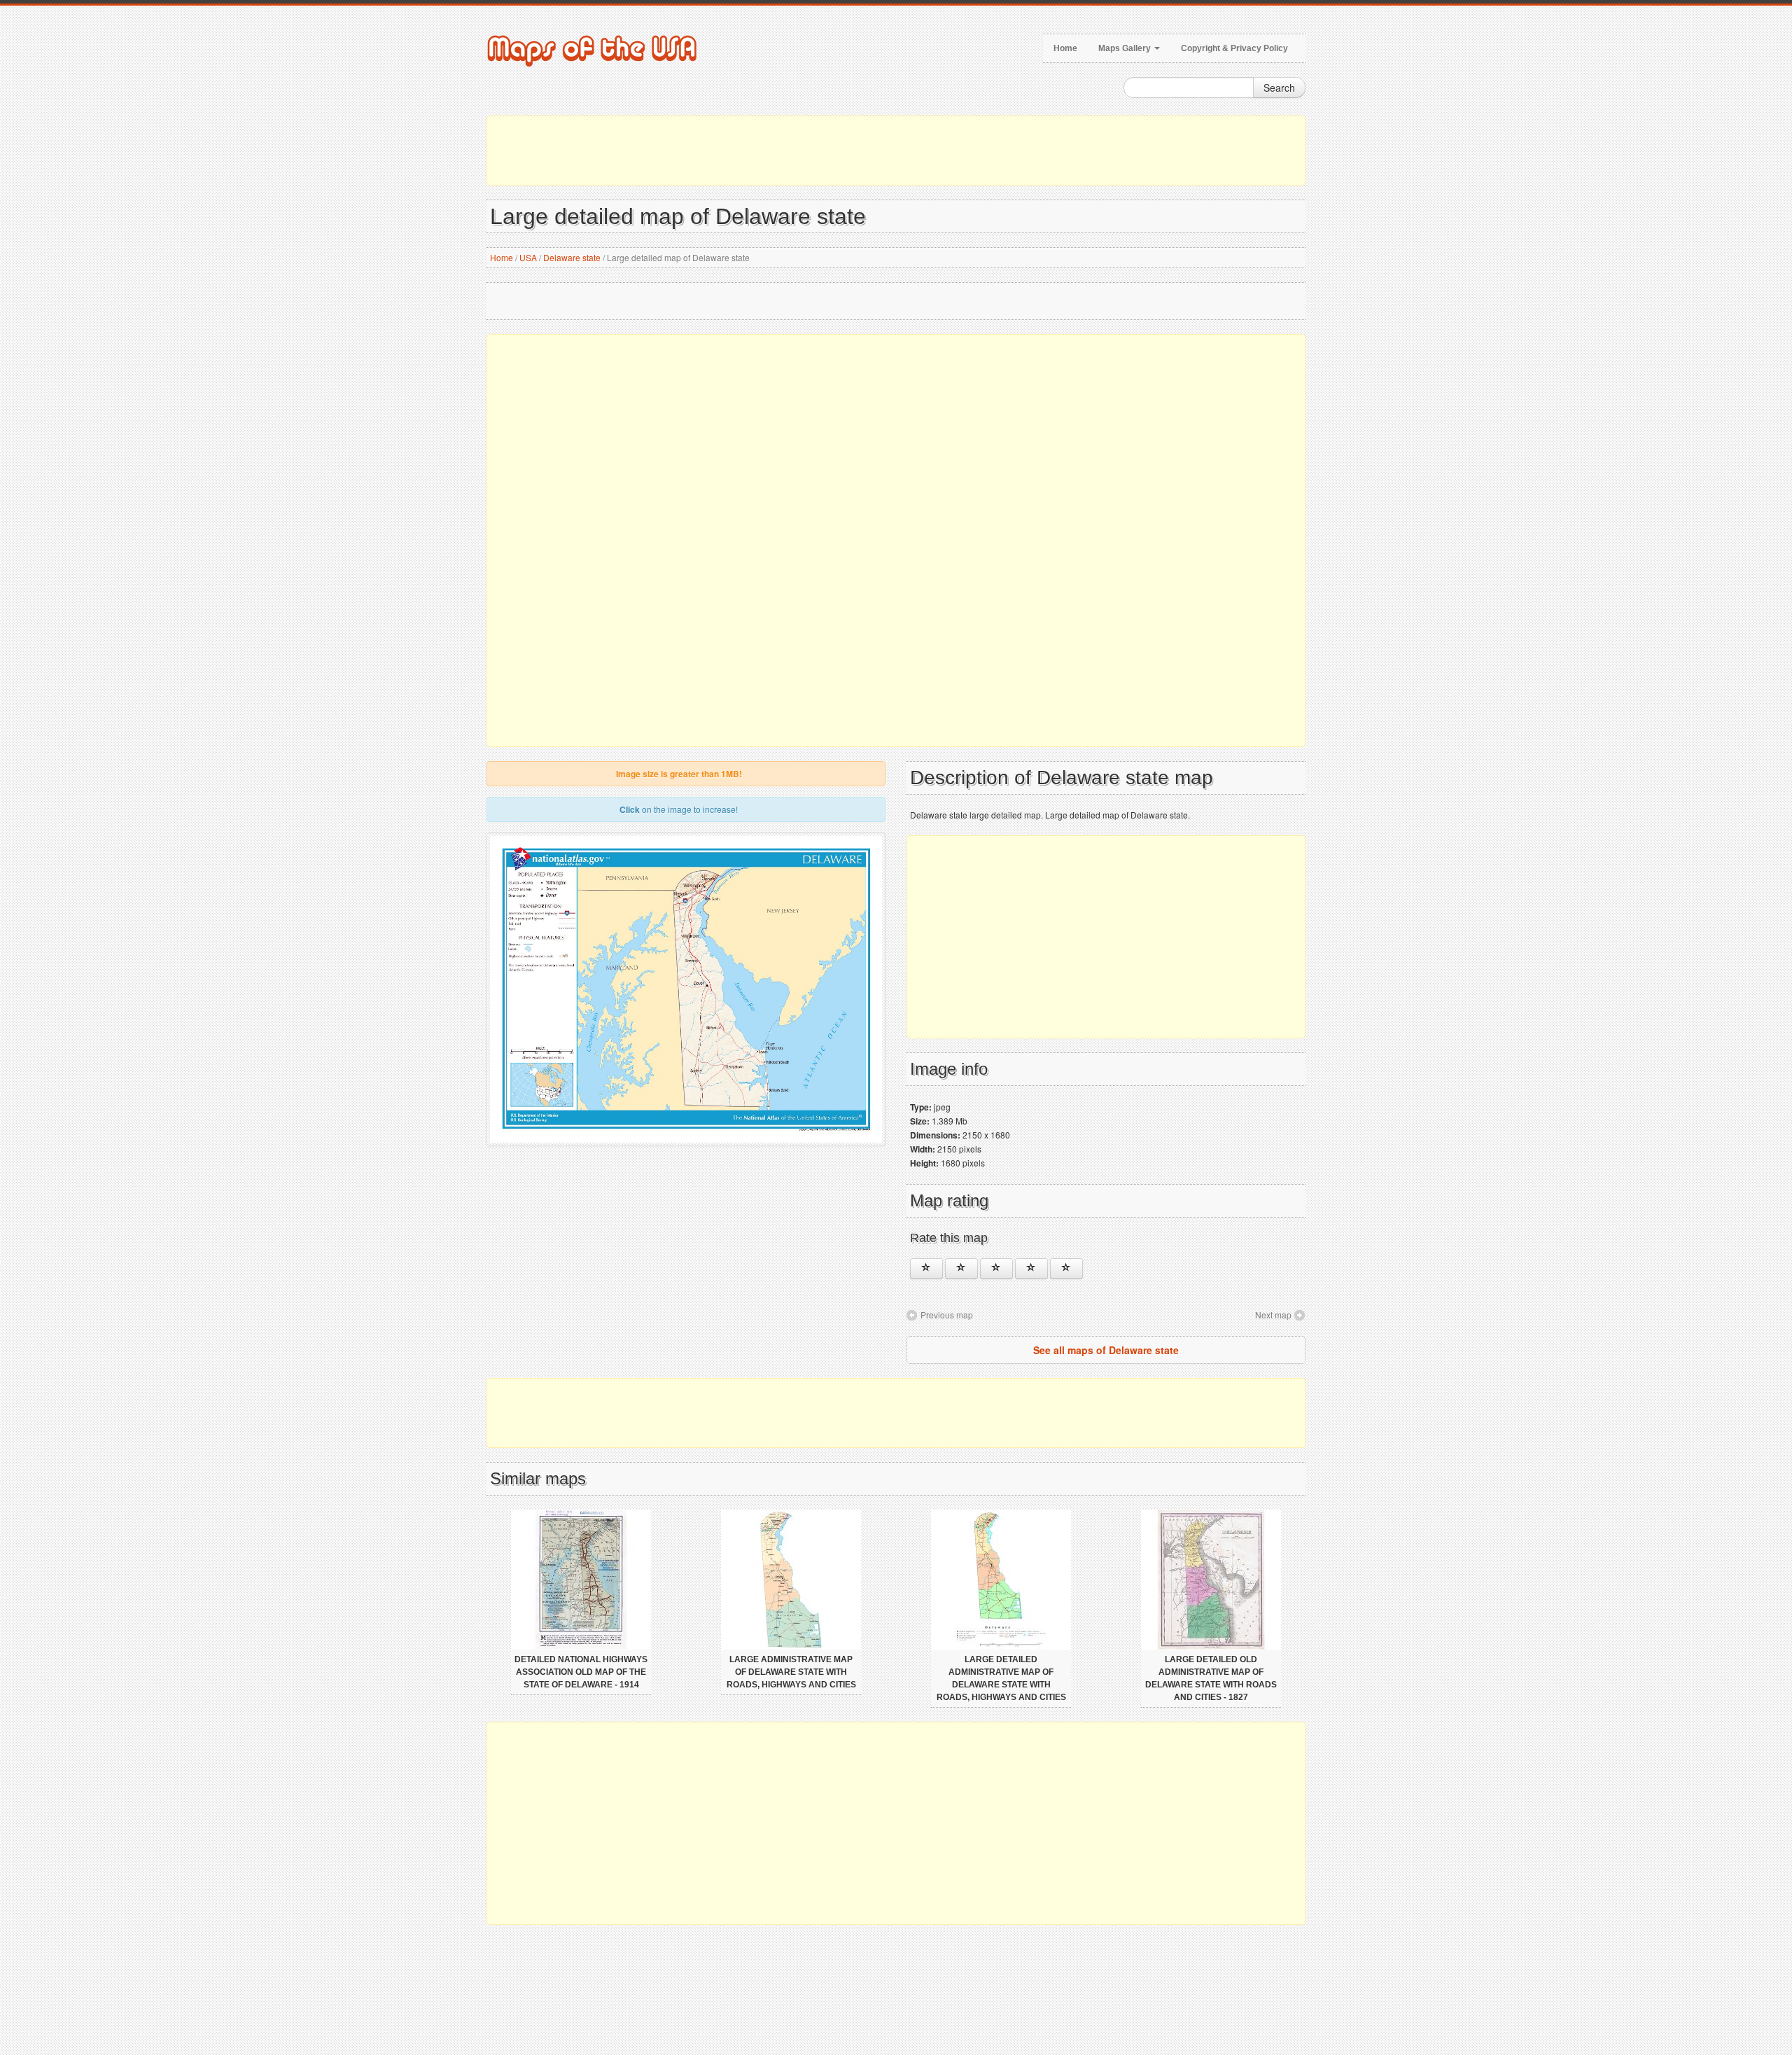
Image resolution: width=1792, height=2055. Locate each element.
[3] (996, 1269)
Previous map (947, 1315)
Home (1065, 48)
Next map (1273, 1315)
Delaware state (572, 257)
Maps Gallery (1126, 48)
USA (528, 257)
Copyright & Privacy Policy (1234, 48)
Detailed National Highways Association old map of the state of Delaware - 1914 (581, 1672)
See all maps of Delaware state (1106, 1350)
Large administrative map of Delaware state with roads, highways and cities (791, 1672)
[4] (1031, 1269)
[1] (926, 1269)
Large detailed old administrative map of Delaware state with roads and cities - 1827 (1211, 1678)
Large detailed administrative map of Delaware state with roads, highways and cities (1001, 1678)
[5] (1066, 1269)
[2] (961, 1269)
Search (1279, 88)
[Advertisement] (896, 151)
